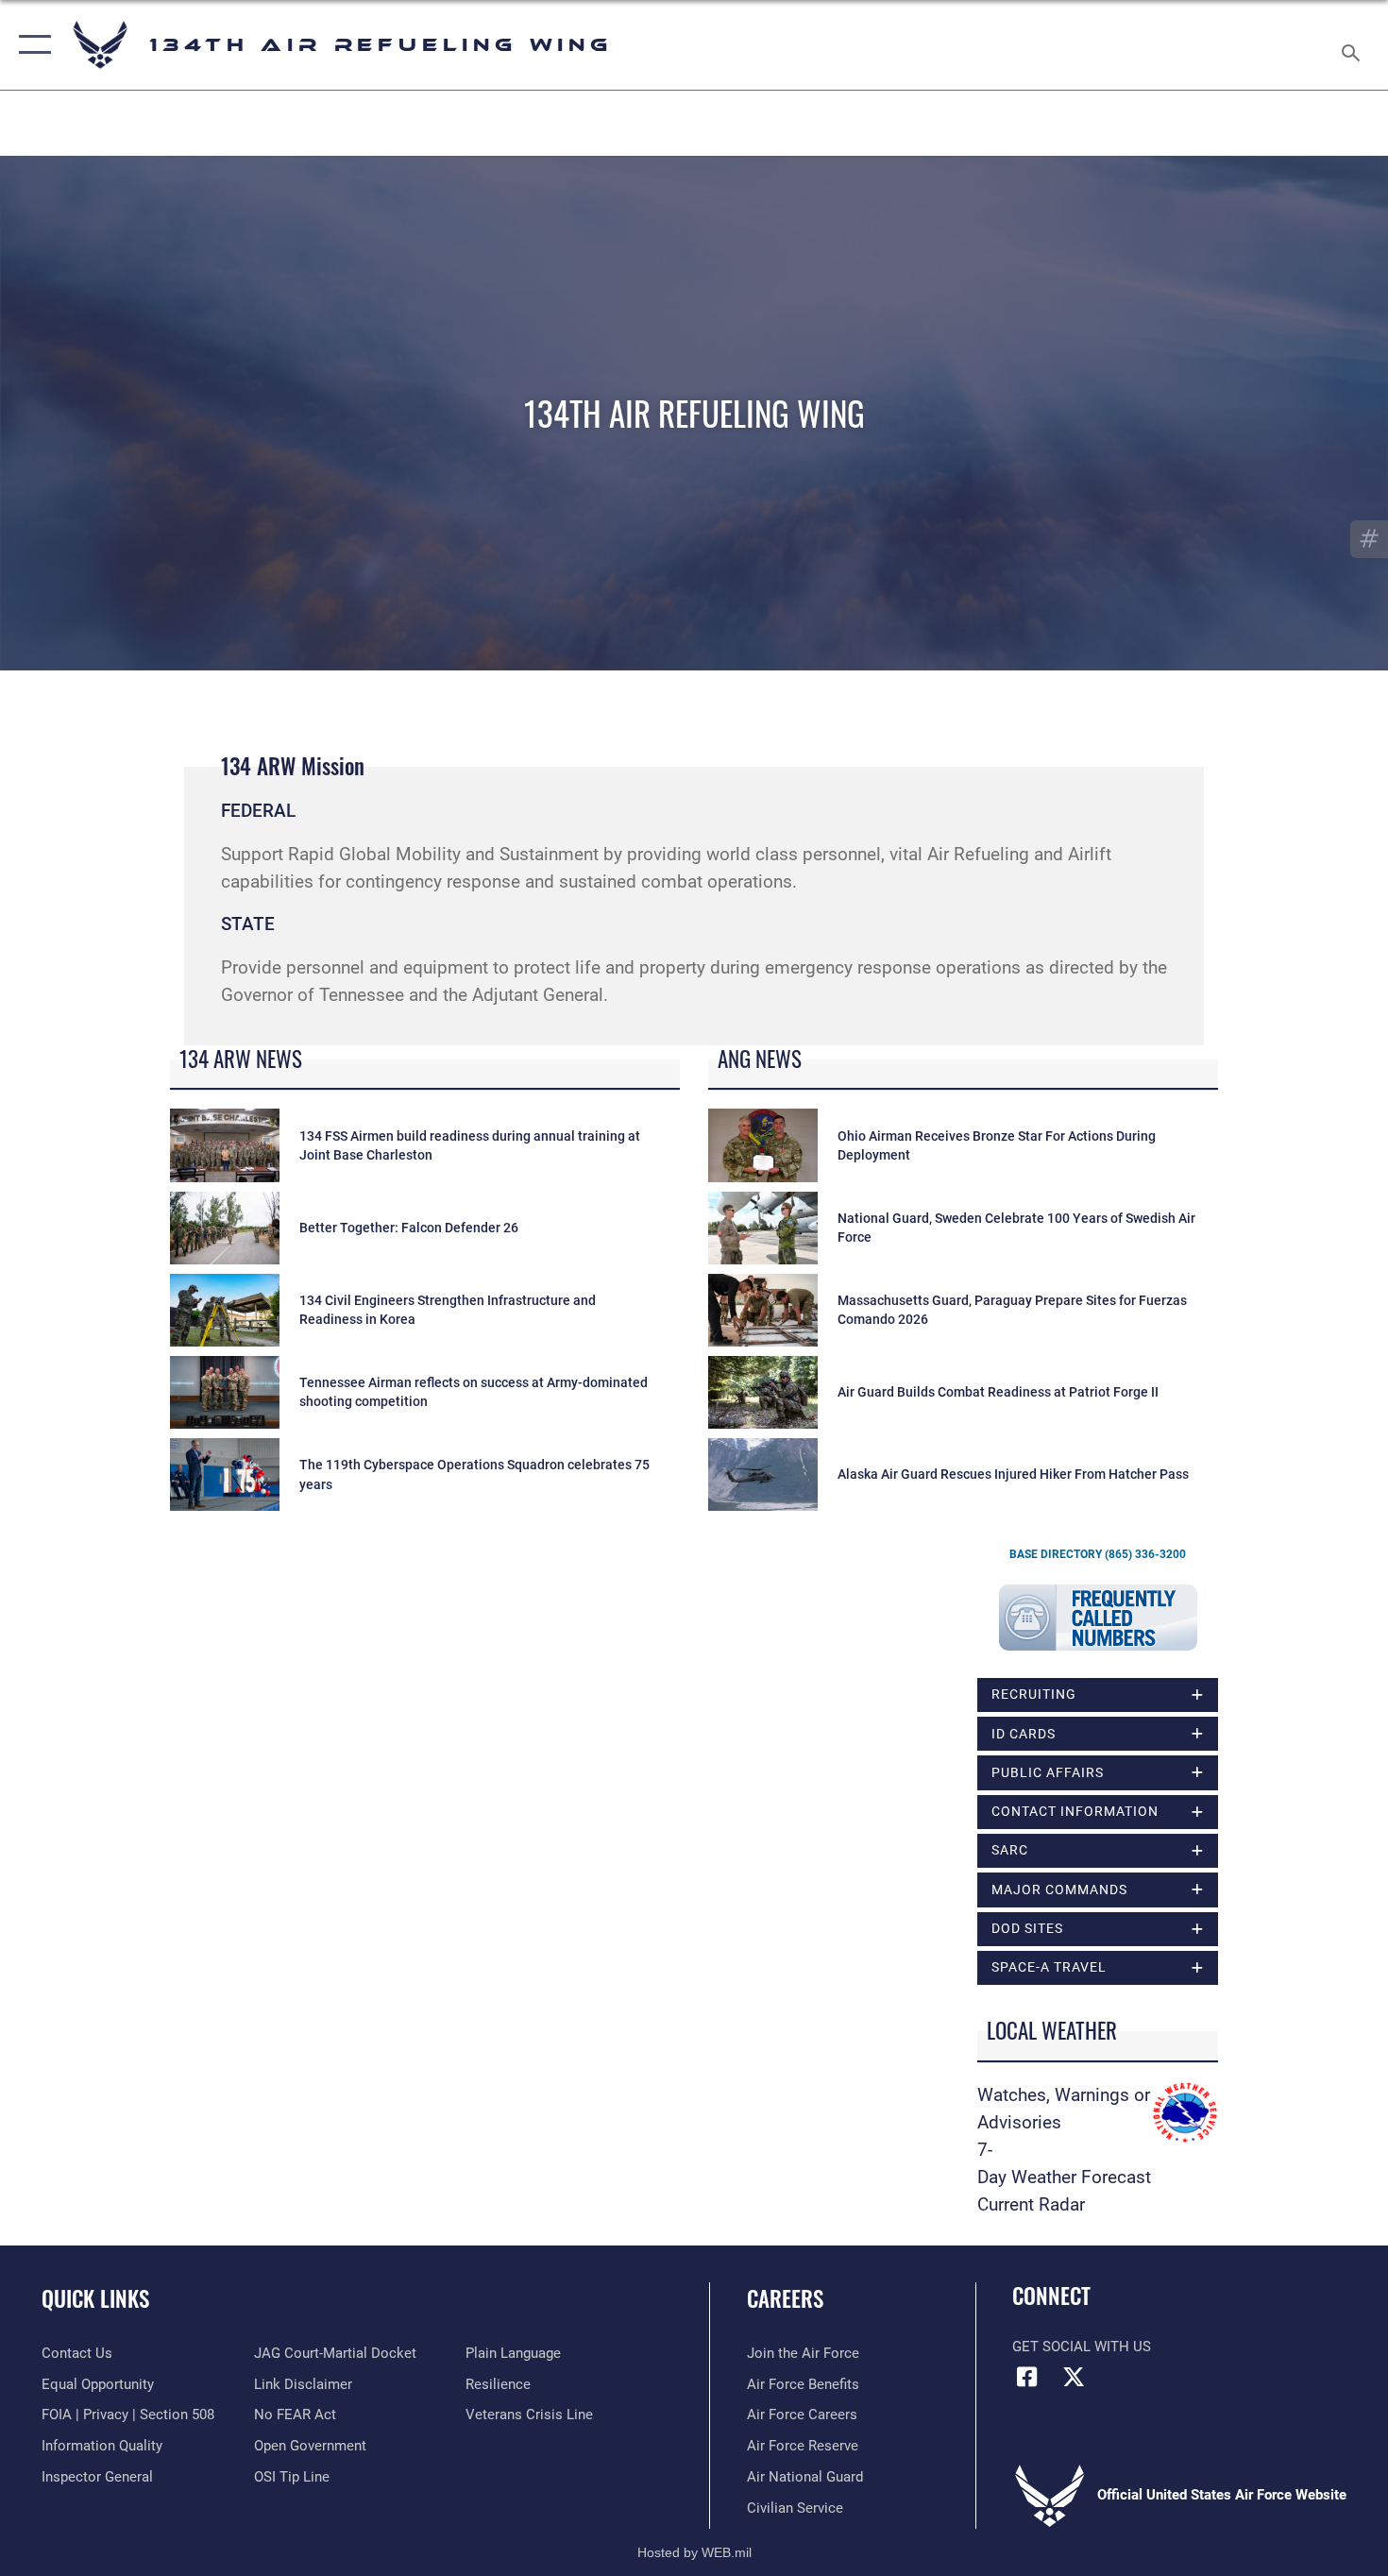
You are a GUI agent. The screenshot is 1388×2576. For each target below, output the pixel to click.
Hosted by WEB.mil (694, 2552)
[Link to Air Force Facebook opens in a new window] (1026, 2377)
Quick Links (95, 2298)
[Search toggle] (1354, 45)
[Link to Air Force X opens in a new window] (1074, 2377)
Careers (785, 2298)
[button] (31, 45)
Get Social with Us (1082, 2347)
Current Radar (1031, 2204)
